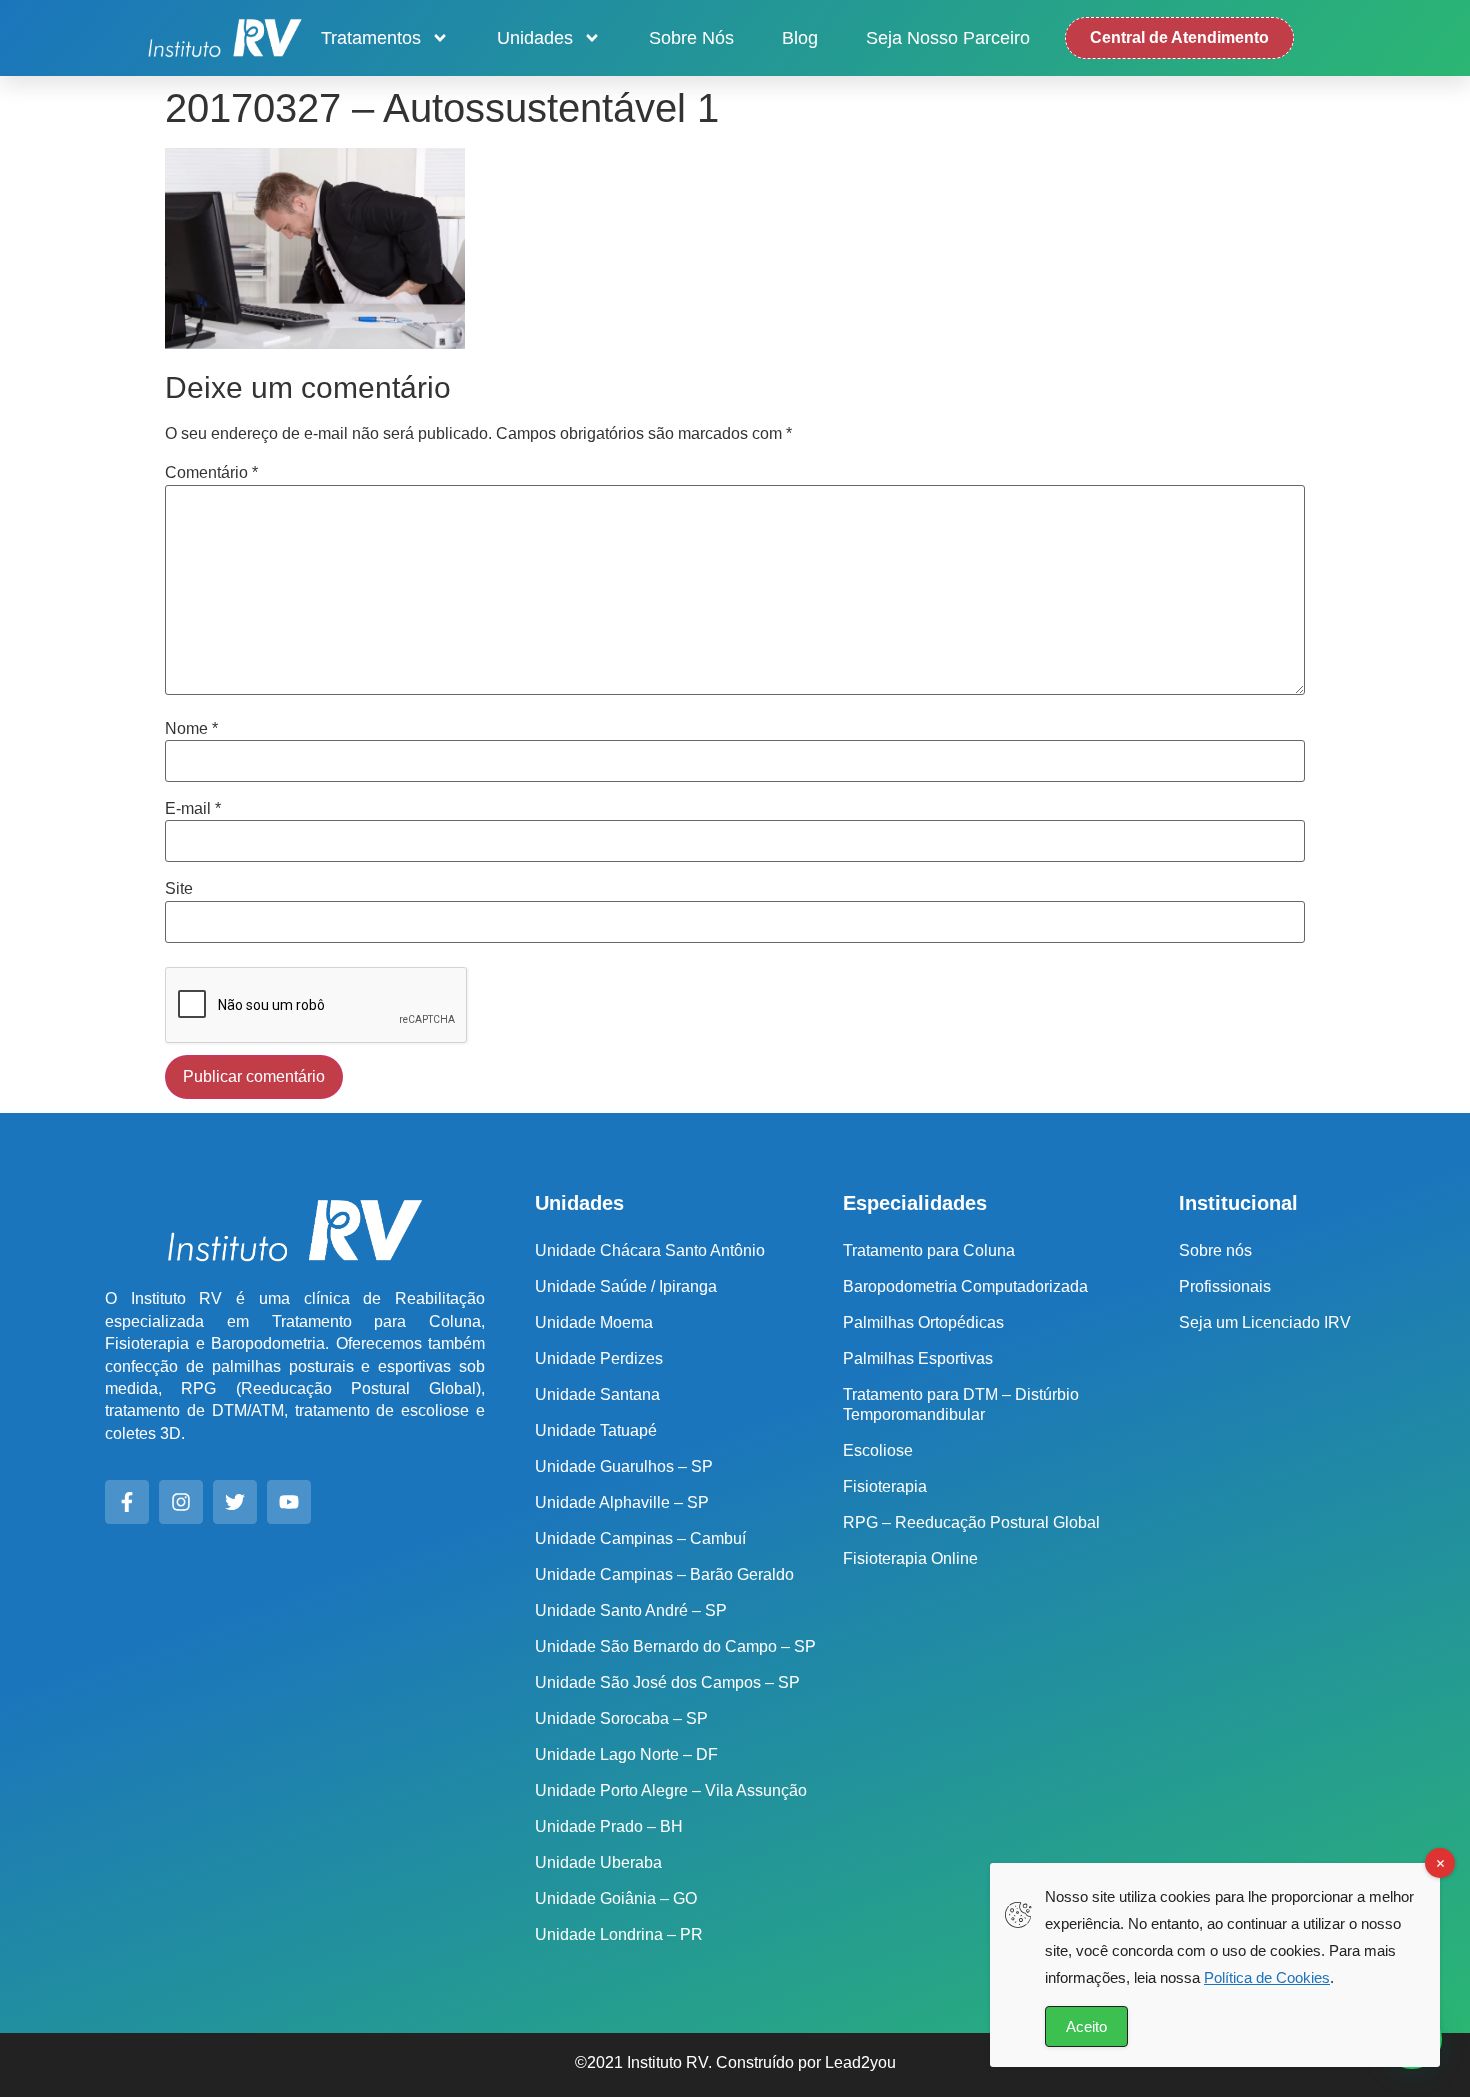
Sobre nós (691, 38)
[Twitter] (235, 1502)
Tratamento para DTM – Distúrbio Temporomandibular (961, 1404)
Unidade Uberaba (598, 1862)
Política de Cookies (1267, 1977)
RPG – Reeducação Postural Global (971, 1522)
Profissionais (1225, 1286)
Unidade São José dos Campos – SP (667, 1682)
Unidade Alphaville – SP (622, 1502)
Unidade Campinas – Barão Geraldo (664, 1574)
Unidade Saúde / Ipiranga (626, 1286)
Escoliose (878, 1450)
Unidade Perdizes (599, 1358)
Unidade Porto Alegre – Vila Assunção (671, 1790)
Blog (800, 38)
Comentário (211, 473)
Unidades (535, 38)
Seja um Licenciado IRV (1265, 1322)
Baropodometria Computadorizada (965, 1286)
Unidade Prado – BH (609, 1826)
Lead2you (860, 2062)
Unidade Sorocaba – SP (621, 1718)
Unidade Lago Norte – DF (626, 1754)
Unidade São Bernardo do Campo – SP (675, 1646)
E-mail (193, 809)
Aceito (1086, 2026)
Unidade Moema (594, 1322)
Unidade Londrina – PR (619, 1934)
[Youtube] (289, 1502)
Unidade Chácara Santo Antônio (650, 1250)
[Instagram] (181, 1502)
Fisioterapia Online (910, 1558)
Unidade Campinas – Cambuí (640, 1538)
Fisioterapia (885, 1486)
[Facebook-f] (127, 1502)
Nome (191, 729)
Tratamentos (371, 38)
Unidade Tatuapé (596, 1430)
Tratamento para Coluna (929, 1250)
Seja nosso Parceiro (948, 38)
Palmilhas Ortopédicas (923, 1322)
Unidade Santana (597, 1394)
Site (179, 889)
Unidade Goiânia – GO (616, 1898)
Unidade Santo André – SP (631, 1610)
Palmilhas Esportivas (918, 1358)
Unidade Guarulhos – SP (624, 1466)
